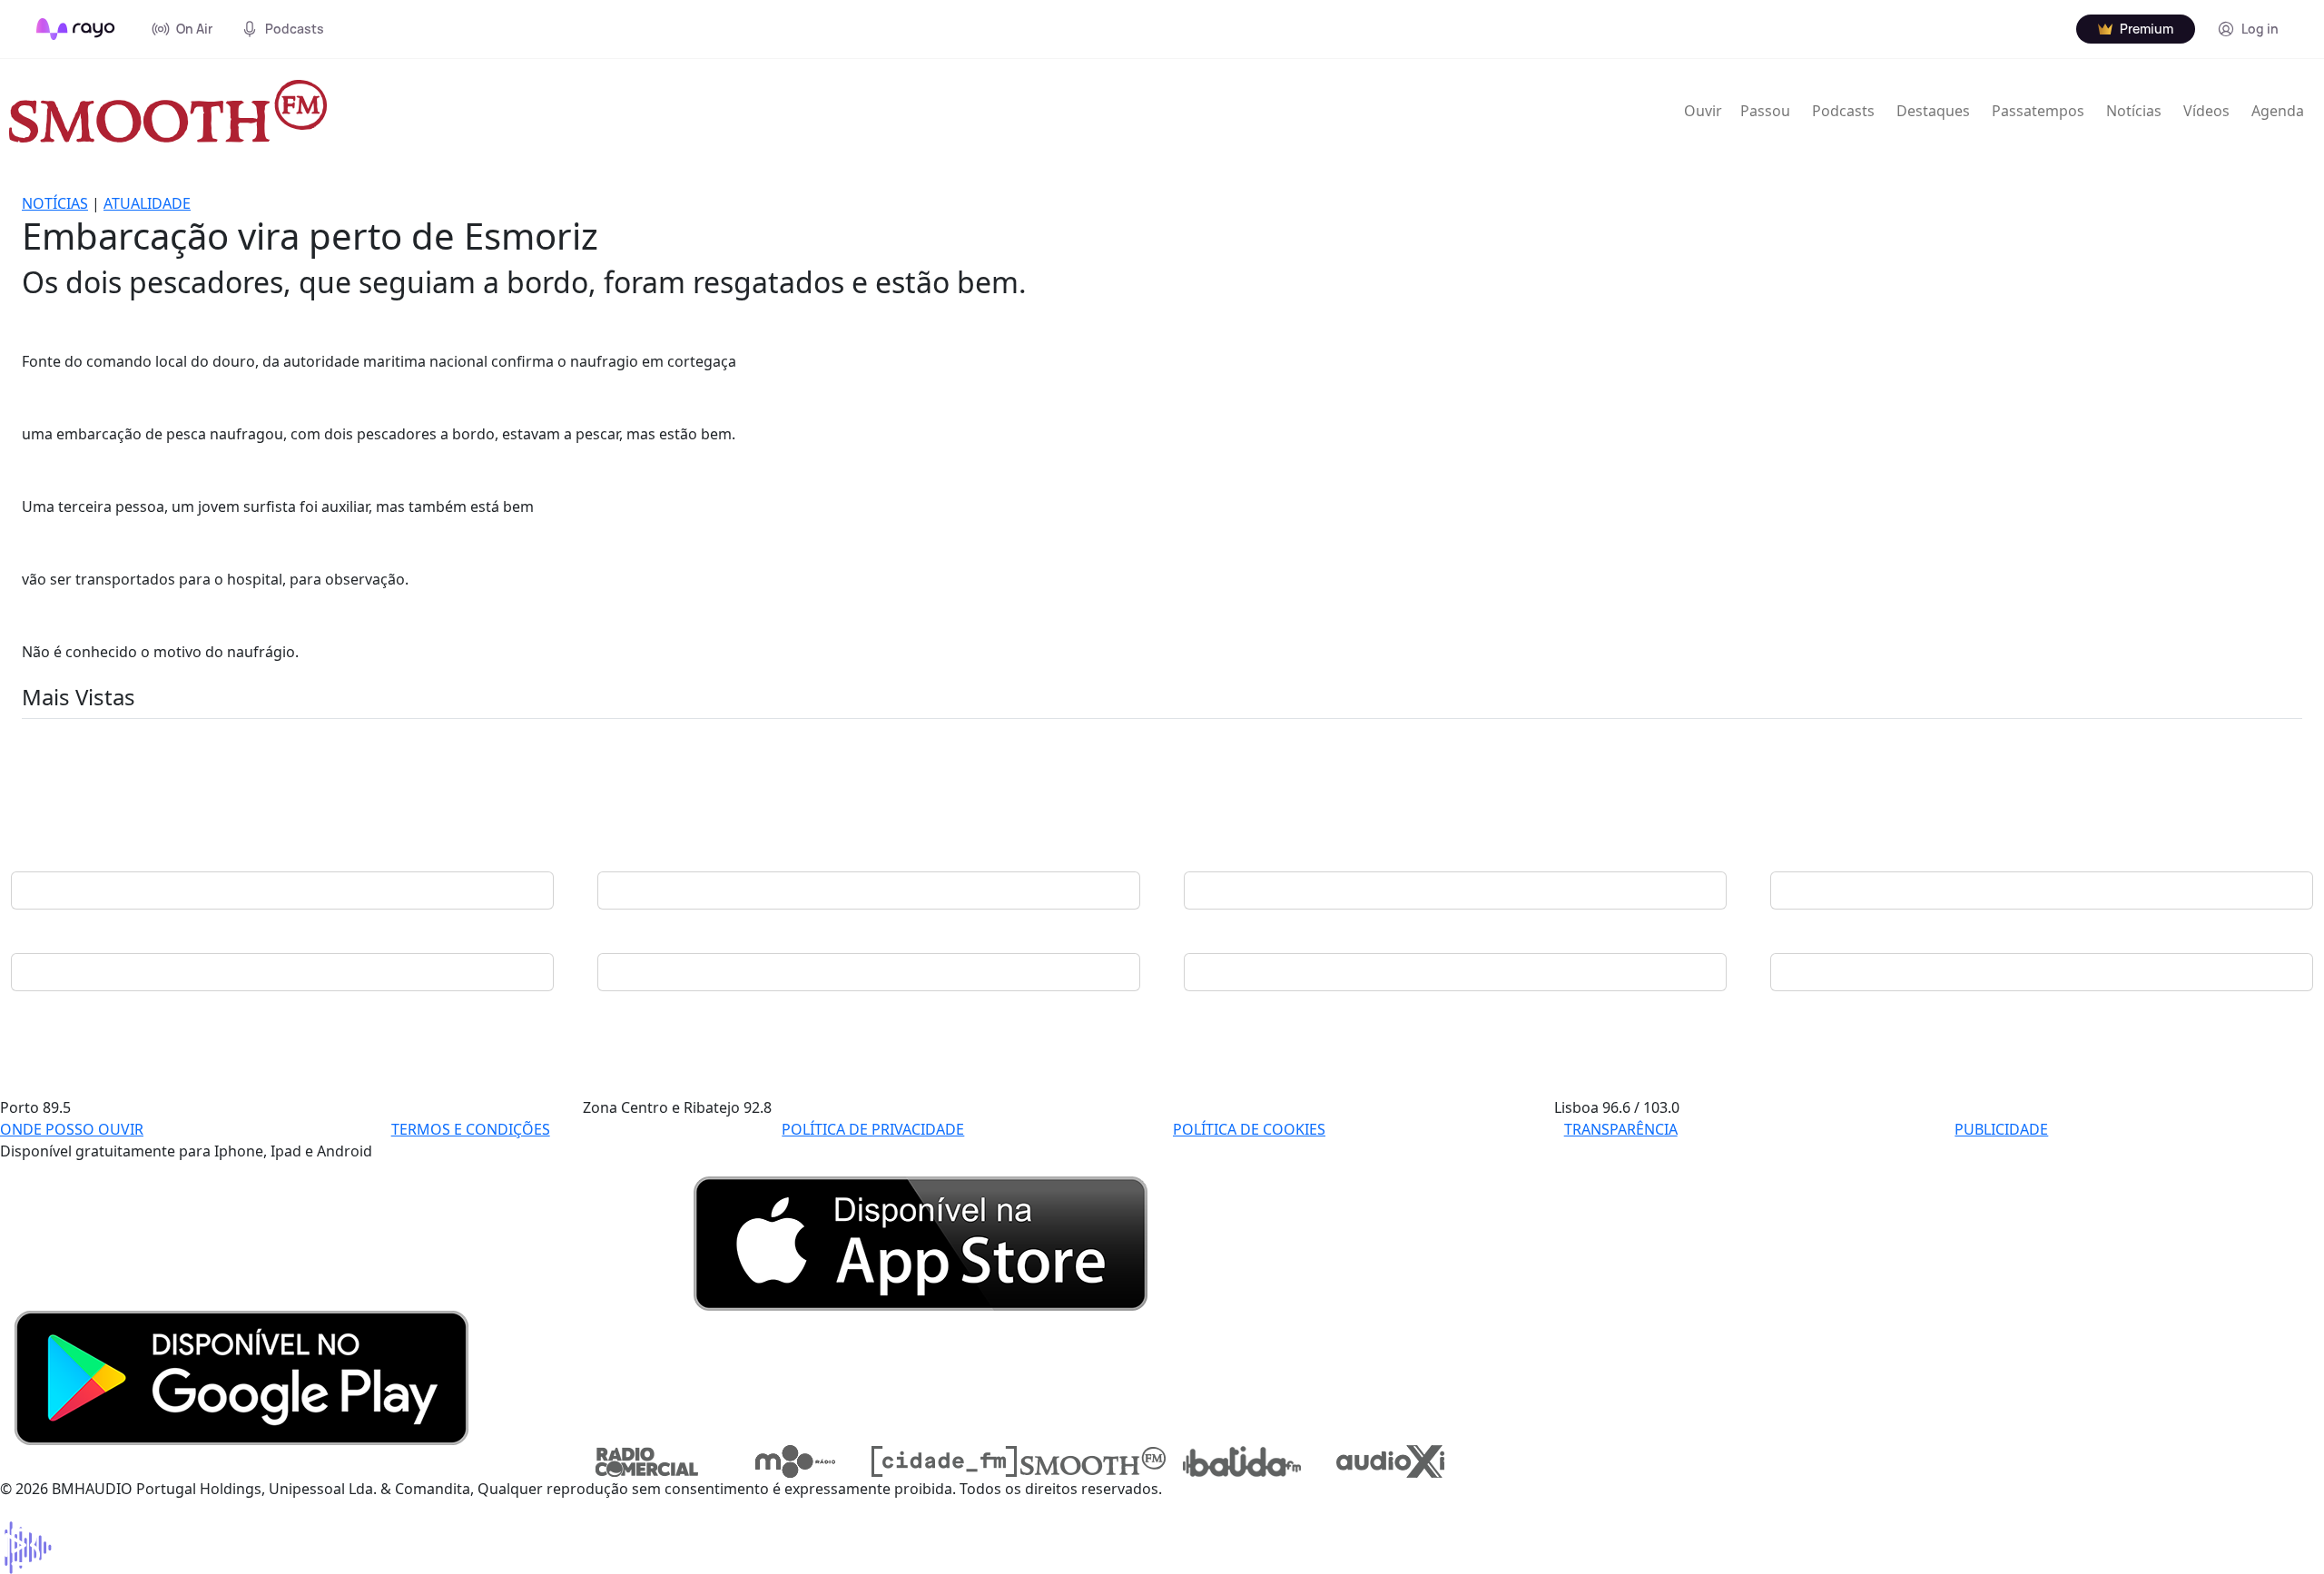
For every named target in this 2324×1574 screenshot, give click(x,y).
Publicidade (2001, 1129)
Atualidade (147, 203)
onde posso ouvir (72, 1129)
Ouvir (1703, 111)
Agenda (2278, 111)
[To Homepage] (76, 29)
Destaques (1933, 111)
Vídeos (2206, 111)
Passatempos (2038, 111)
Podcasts (1843, 111)
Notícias (2134, 111)
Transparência (1621, 1129)
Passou (1765, 111)
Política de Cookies (1249, 1129)
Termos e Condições (471, 1129)
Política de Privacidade (873, 1129)
